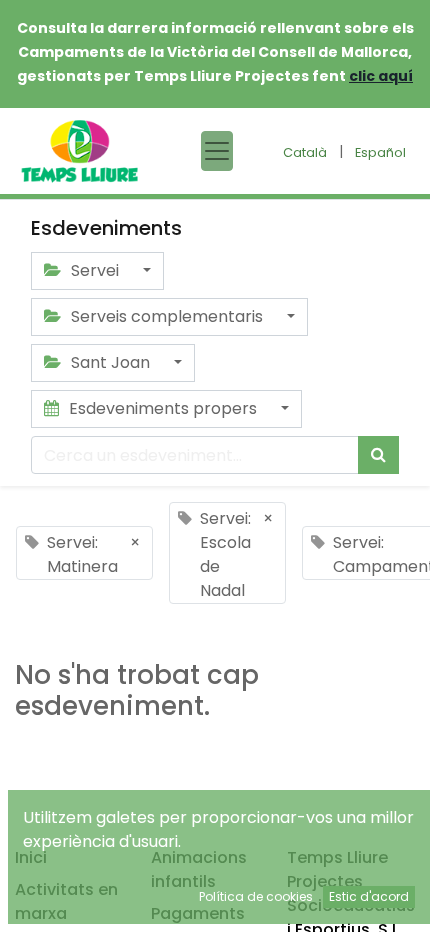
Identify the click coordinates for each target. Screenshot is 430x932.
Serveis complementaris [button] (167, 316)
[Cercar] (378, 455)
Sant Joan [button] (110, 362)
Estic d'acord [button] (369, 896)
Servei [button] (95, 270)
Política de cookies (256, 896)
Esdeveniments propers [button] (163, 408)
